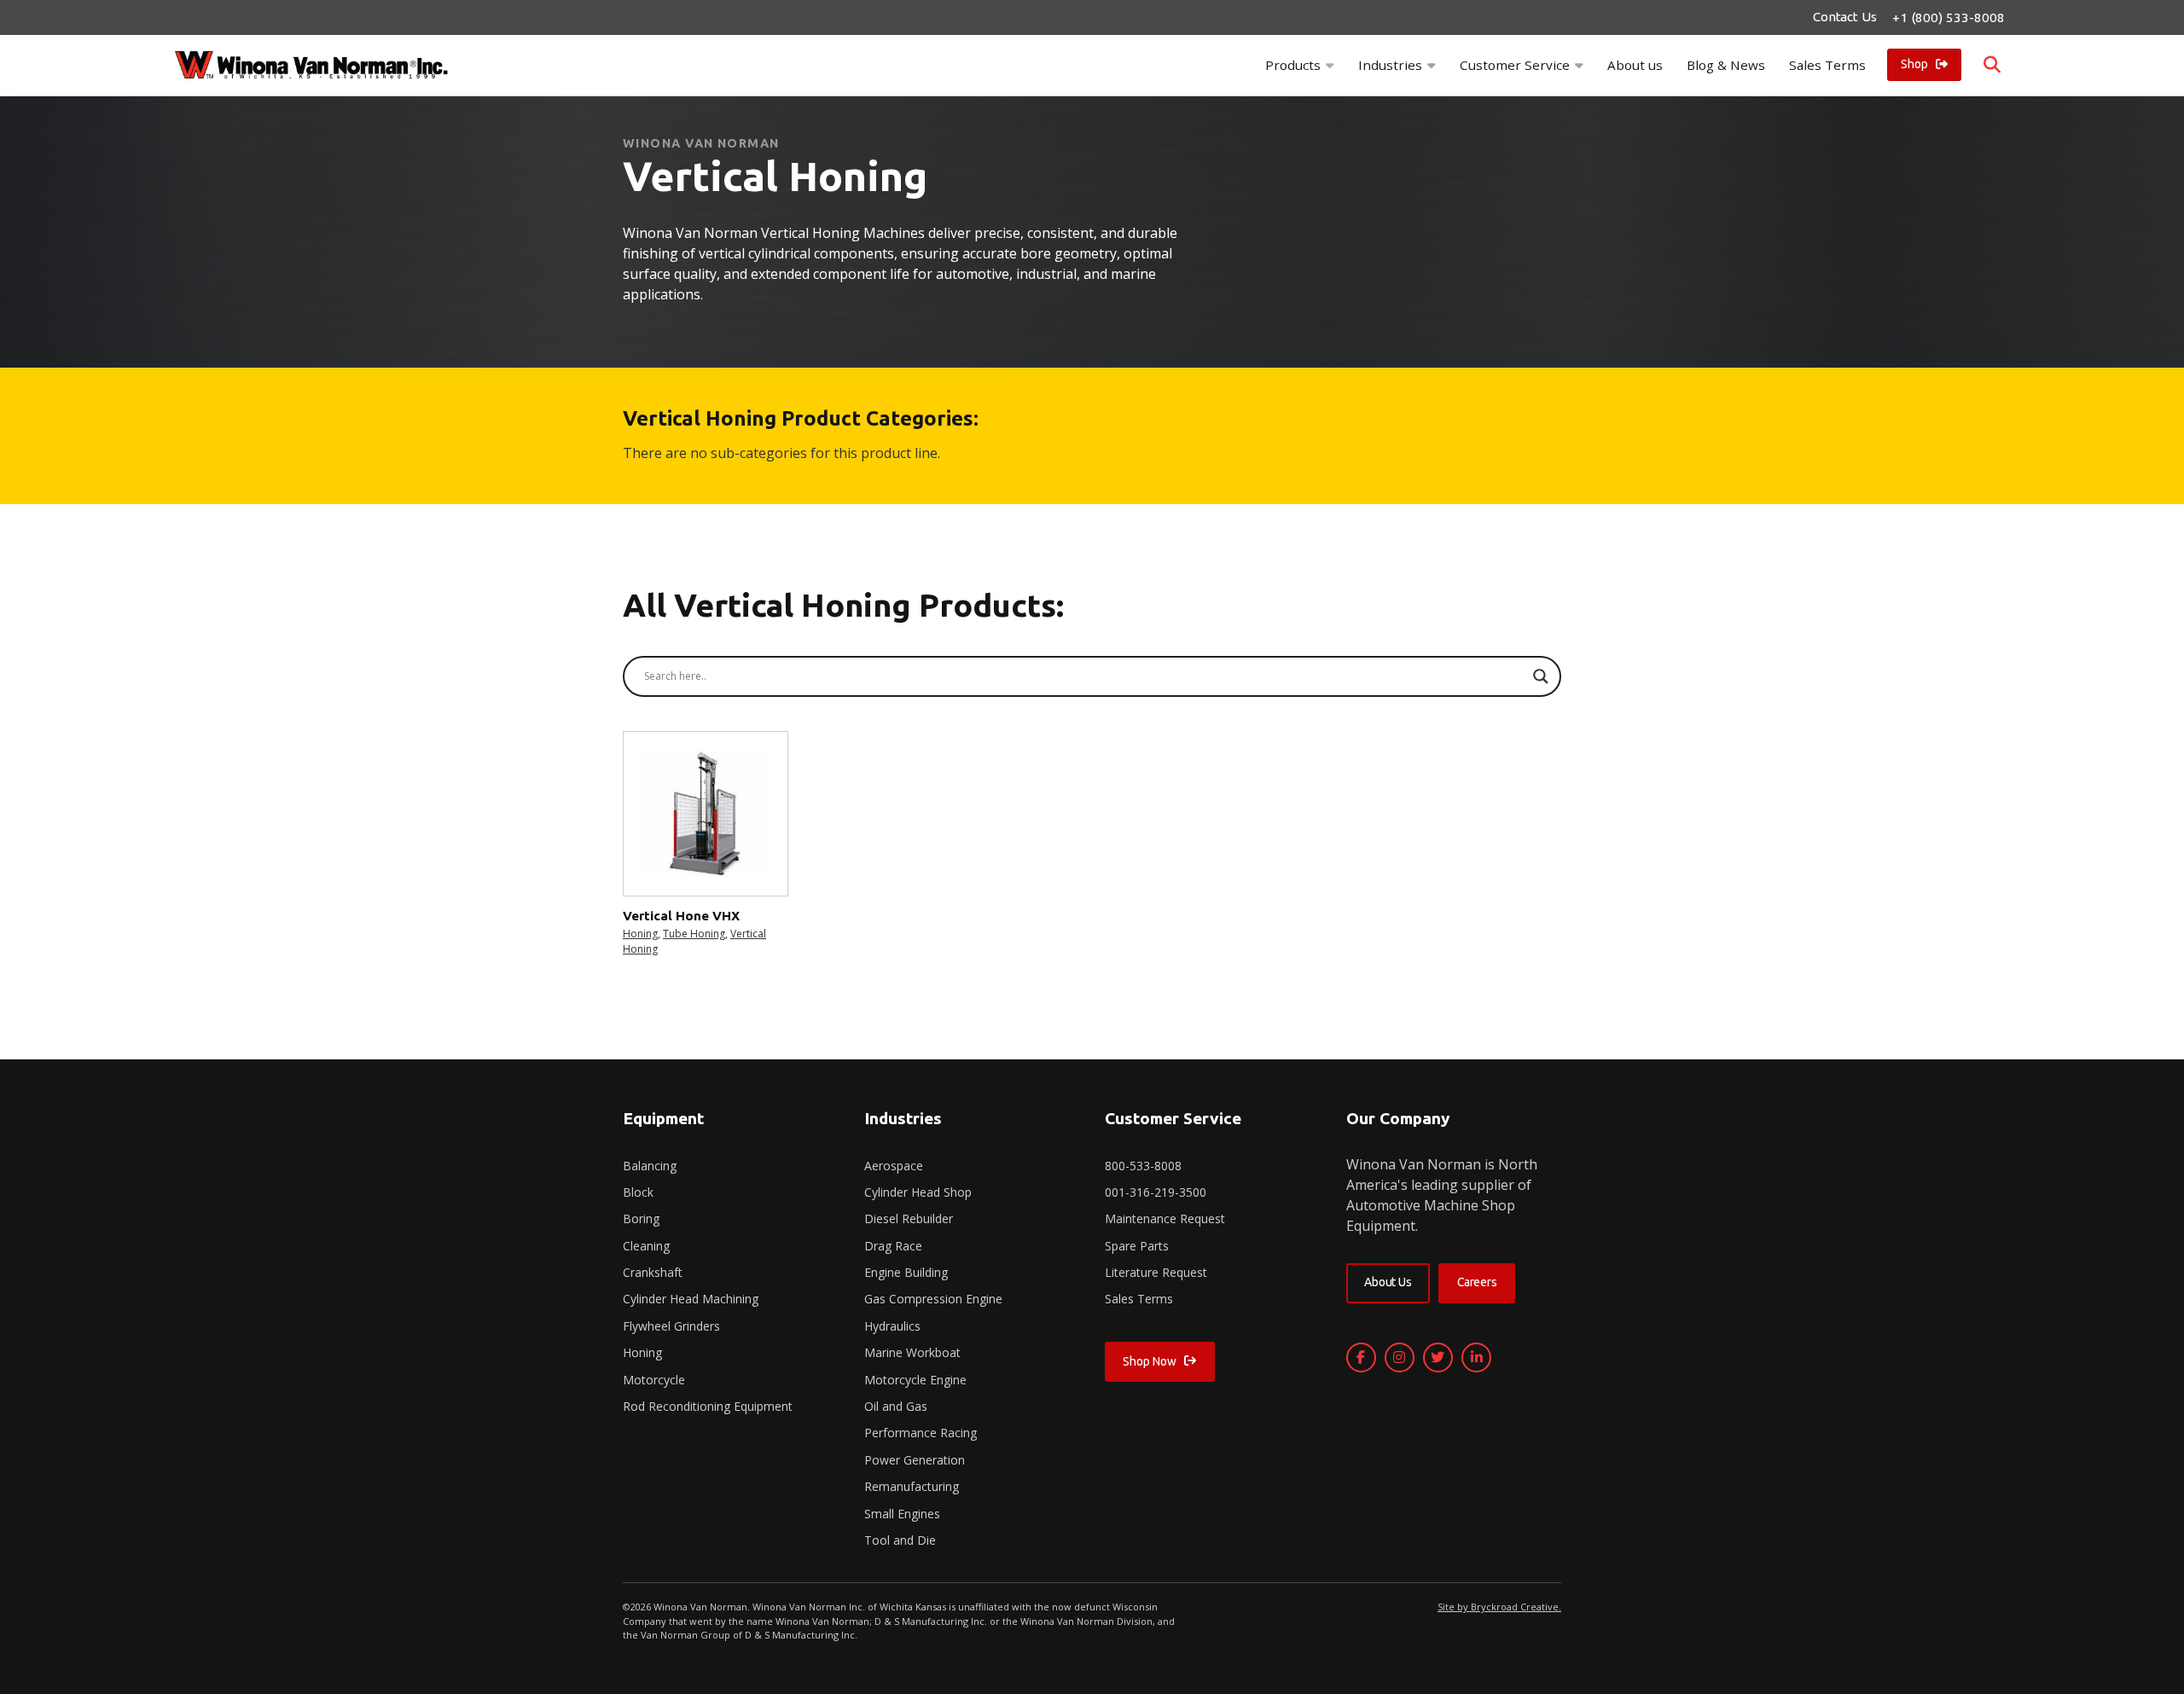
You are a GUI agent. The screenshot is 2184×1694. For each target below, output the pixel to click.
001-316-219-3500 (1156, 1192)
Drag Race (893, 1246)
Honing (640, 934)
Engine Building (906, 1272)
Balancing (650, 1166)
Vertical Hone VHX (681, 916)
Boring (641, 1218)
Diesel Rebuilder (909, 1218)
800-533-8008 (1143, 1166)
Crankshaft (653, 1272)
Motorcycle (654, 1380)
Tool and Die (900, 1540)
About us (1635, 65)
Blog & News (1726, 65)
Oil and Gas (896, 1406)
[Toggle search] (1992, 65)
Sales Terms (1827, 65)
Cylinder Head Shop (918, 1192)
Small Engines (902, 1514)
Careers (1477, 1282)
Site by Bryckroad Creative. (1499, 1607)
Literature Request (1156, 1272)
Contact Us (1844, 17)
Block (638, 1192)
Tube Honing (694, 934)
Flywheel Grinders (671, 1326)
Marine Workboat (912, 1352)
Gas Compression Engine (933, 1299)
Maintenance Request (1165, 1218)
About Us (1388, 1282)
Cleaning (646, 1246)
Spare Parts (1137, 1246)
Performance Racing (921, 1433)
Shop (1914, 64)
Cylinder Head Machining (691, 1299)
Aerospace (894, 1166)
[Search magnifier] (1541, 676)
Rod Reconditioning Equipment (708, 1406)
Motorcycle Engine (915, 1380)
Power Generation (915, 1460)
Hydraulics (892, 1326)
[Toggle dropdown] (1330, 65)
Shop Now (1149, 1361)
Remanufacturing (912, 1486)
